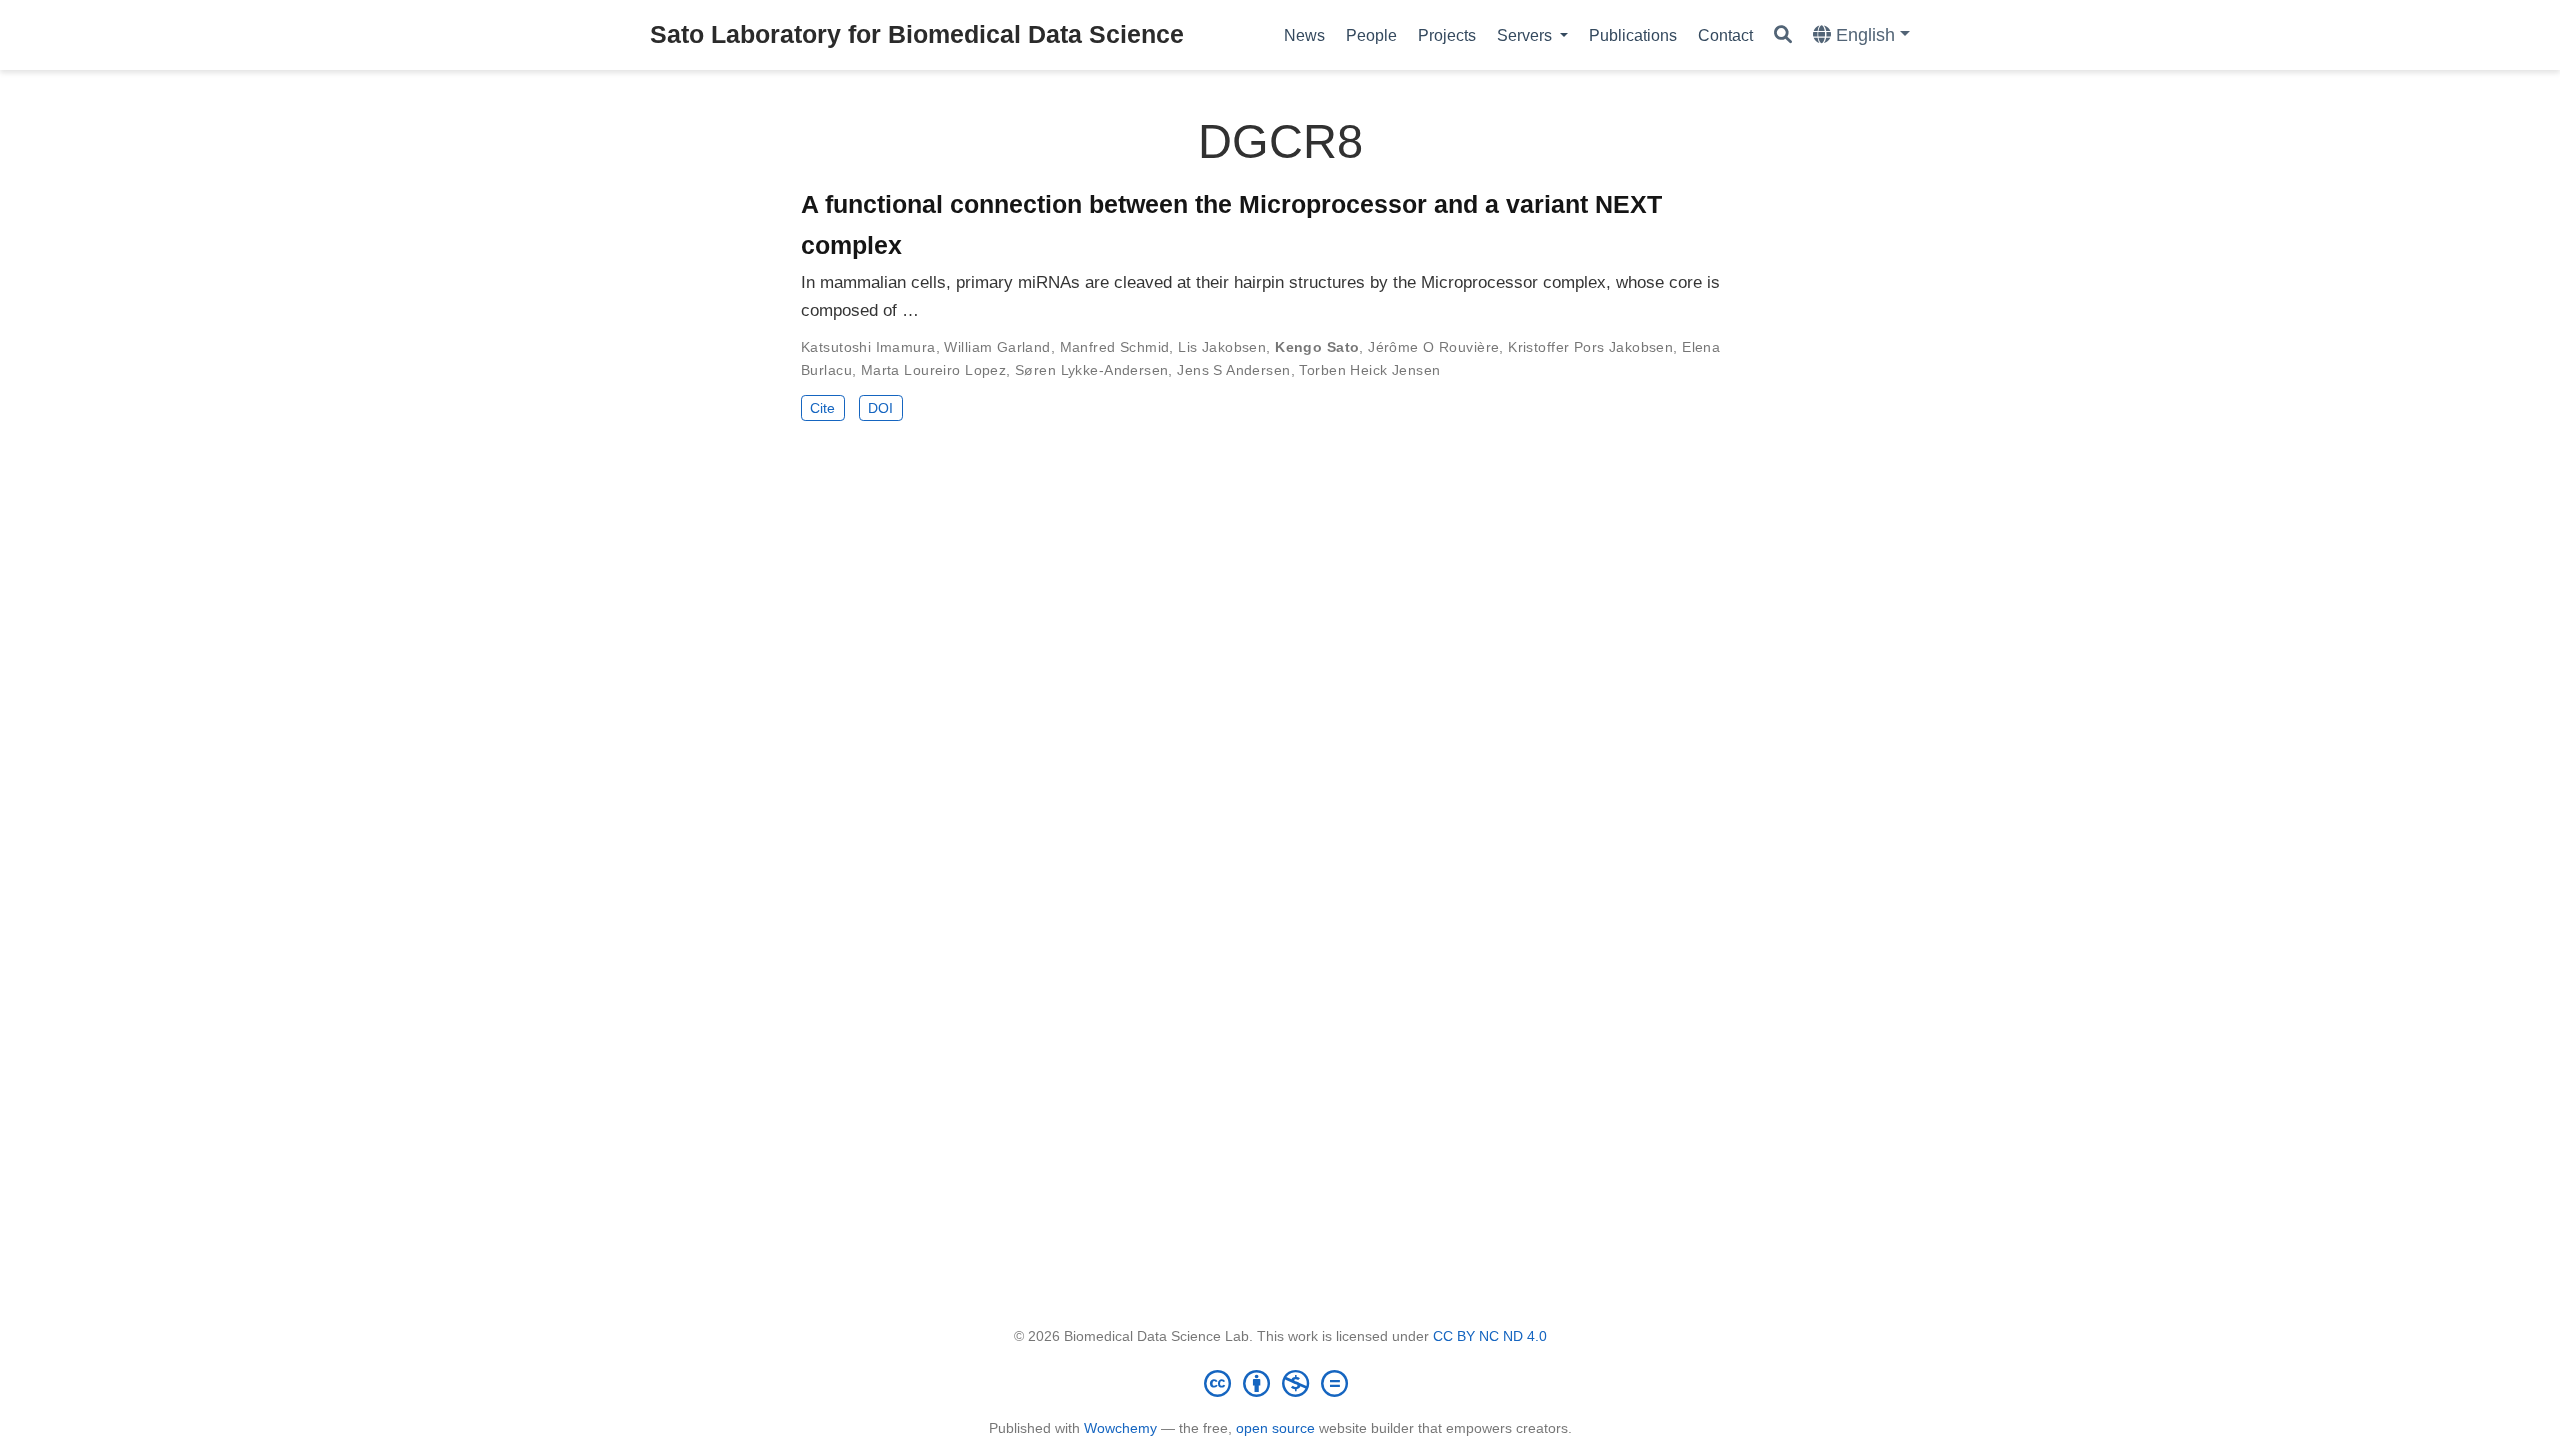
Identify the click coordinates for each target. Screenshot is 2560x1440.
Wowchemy (1120, 1428)
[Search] (1783, 35)
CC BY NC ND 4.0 (1490, 1336)
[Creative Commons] (1280, 1383)
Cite (822, 408)
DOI (880, 408)
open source (1275, 1428)
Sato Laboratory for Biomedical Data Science (917, 34)
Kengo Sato (1317, 347)
